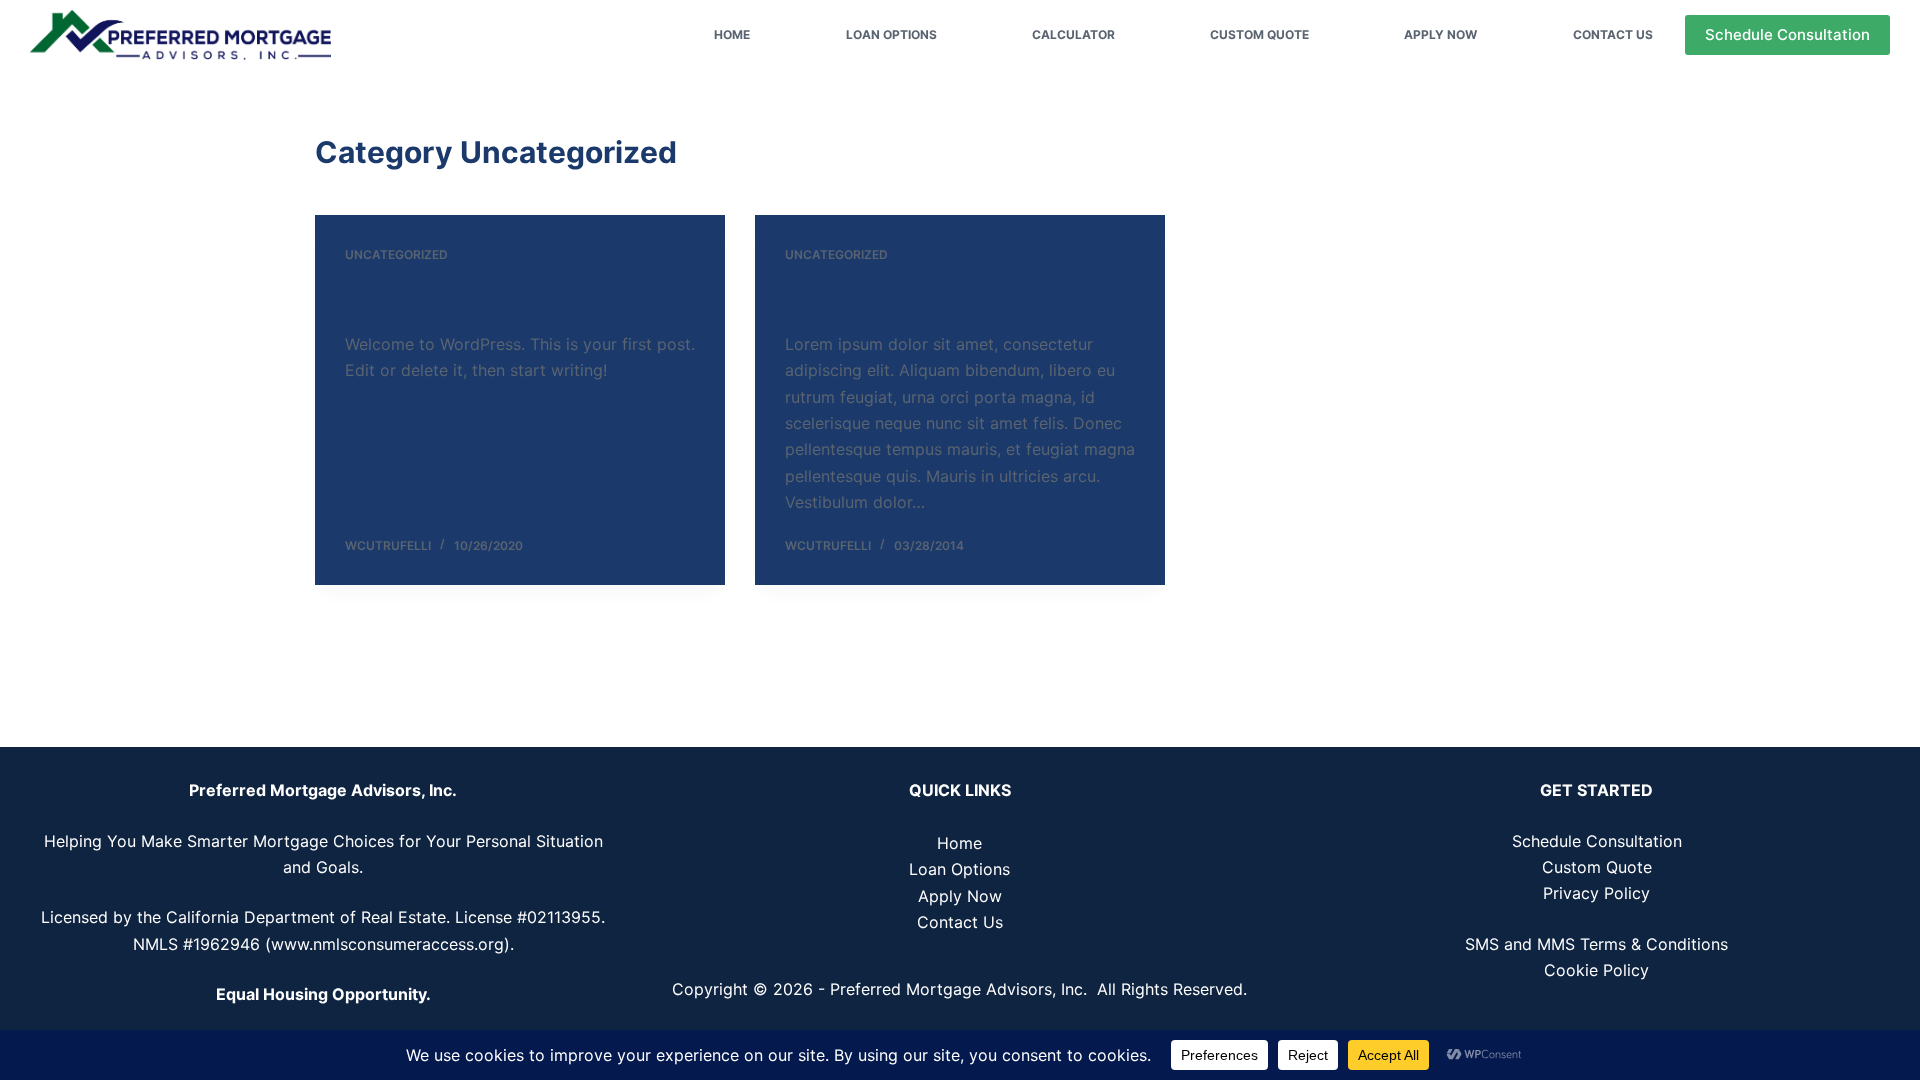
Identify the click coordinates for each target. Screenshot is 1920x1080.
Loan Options (891, 34)
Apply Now (1440, 34)
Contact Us (1613, 34)
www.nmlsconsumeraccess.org (387, 944)
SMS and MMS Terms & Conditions (1596, 944)
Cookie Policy (1596, 970)
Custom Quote (1259, 34)
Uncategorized (396, 254)
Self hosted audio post (894, 298)
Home (732, 34)
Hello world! (402, 298)
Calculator (1073, 34)
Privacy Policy (1596, 893)
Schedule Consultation (1787, 34)
